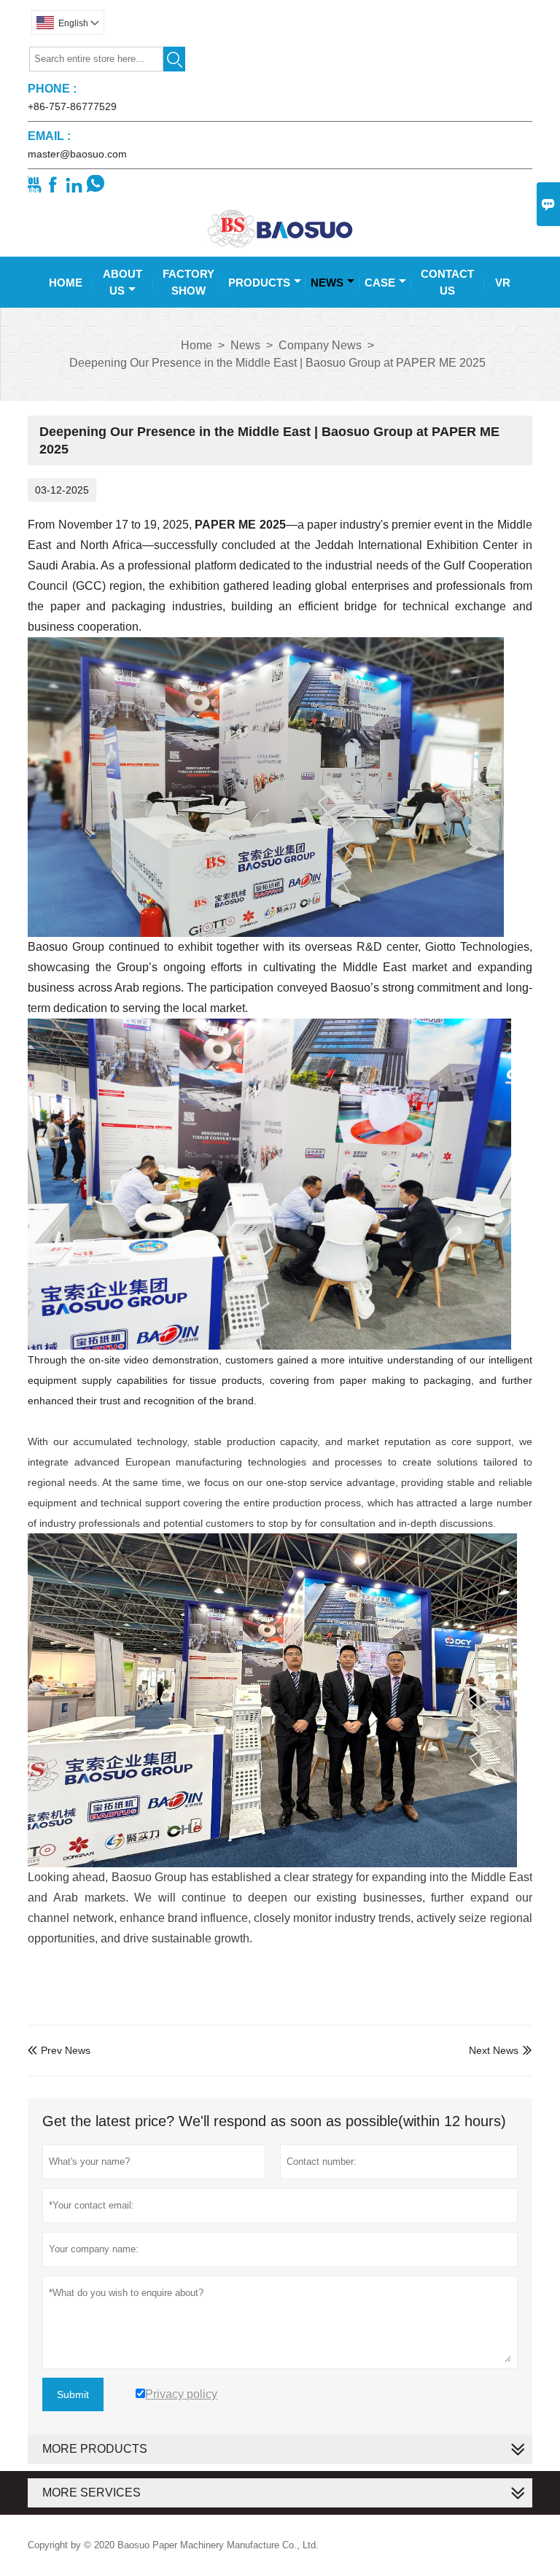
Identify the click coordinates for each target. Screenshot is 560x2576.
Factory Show (188, 282)
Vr (503, 283)
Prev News (59, 2050)
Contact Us (447, 282)
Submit (73, 2394)
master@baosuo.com (77, 154)
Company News (320, 345)
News (327, 283)
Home (66, 283)
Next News (494, 2050)
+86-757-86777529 (72, 106)
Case (380, 283)
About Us (122, 282)
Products (259, 283)
